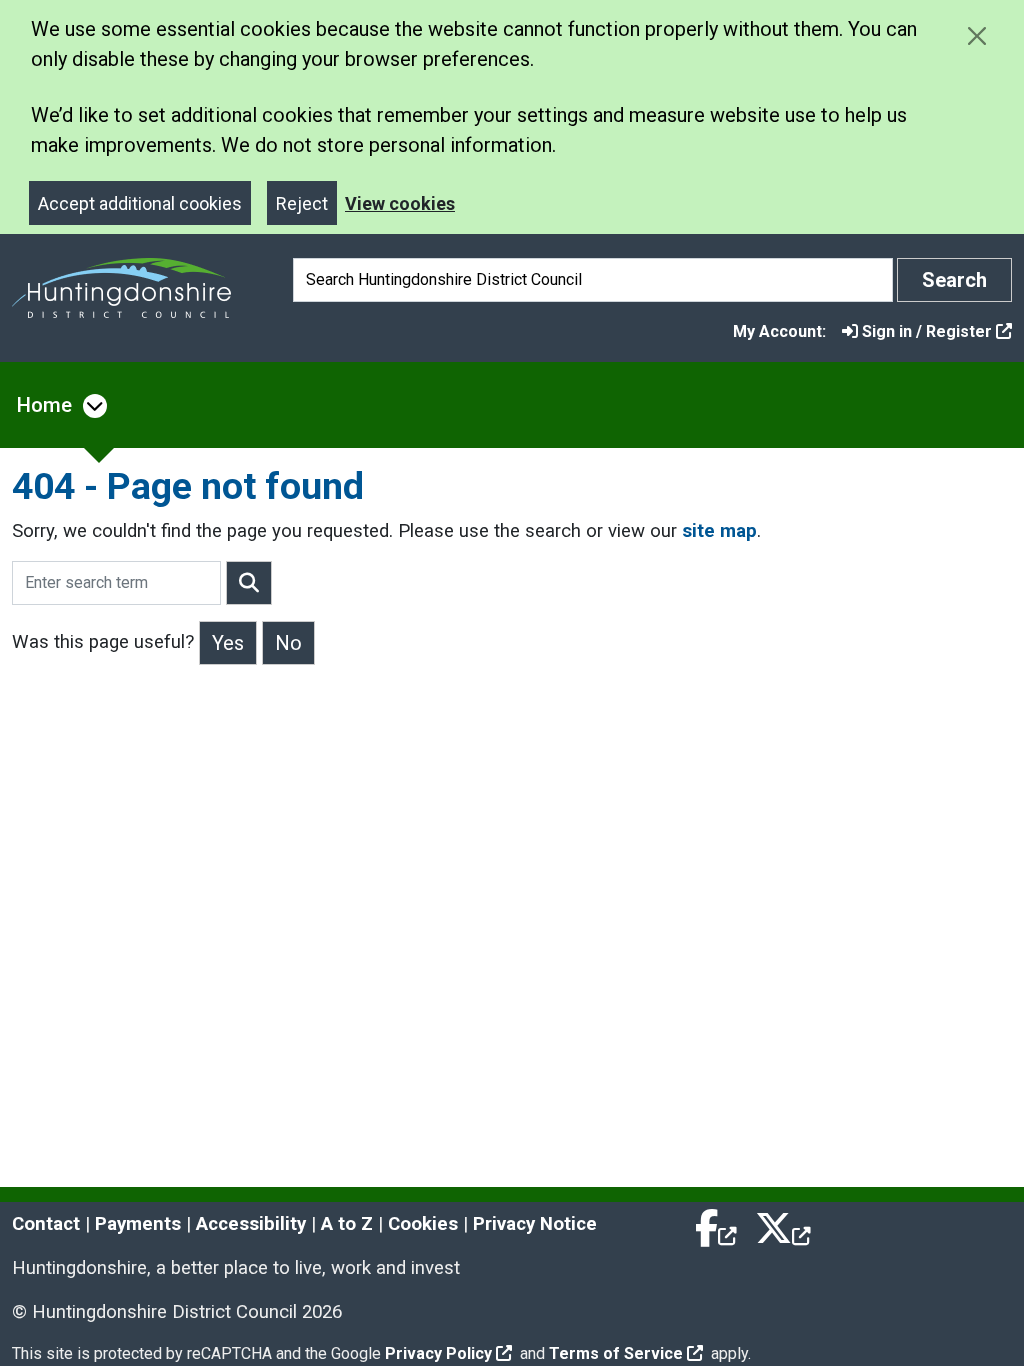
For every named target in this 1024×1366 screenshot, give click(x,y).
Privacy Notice (535, 1224)
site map (719, 531)
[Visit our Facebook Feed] (717, 1224)
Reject (302, 203)
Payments (138, 1224)
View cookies (400, 203)
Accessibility (251, 1224)
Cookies (423, 1224)
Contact (46, 1224)
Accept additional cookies (140, 203)
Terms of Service (616, 1353)
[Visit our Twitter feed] (783, 1224)
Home (44, 405)
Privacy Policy (438, 1353)
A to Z (347, 1224)
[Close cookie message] (976, 35)
